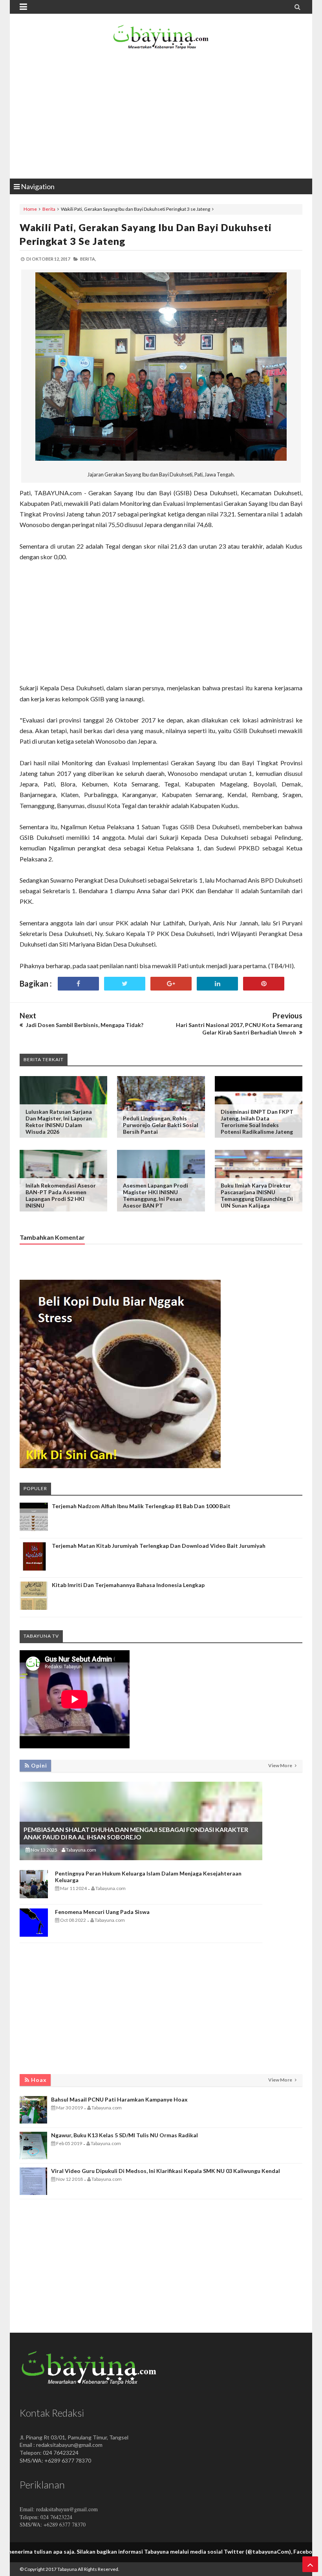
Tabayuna (67, 2569)
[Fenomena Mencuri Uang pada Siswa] (34, 1935)
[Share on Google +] (171, 984)
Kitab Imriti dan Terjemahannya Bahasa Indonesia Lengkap (128, 1585)
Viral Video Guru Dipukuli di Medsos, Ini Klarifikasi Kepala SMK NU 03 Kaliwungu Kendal (166, 2171)
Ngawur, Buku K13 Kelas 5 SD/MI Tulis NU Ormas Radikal (124, 2135)
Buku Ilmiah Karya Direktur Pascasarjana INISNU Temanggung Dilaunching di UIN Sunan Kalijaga (257, 1195)
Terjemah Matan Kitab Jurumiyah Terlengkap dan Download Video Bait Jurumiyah (159, 1546)
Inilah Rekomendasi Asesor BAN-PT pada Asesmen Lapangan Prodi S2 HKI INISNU (61, 1195)
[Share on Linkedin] (217, 984)
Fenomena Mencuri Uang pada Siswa (102, 1912)
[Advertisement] (161, 116)
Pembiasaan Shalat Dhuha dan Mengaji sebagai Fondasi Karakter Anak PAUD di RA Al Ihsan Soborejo (136, 1833)
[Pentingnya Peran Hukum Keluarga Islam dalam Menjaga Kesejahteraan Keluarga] (34, 1896)
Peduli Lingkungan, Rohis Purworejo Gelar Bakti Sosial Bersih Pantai (161, 1125)
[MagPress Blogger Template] (161, 39)
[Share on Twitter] (125, 984)
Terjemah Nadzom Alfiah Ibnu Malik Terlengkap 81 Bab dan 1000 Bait (141, 1506)
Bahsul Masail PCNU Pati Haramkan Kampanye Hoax (119, 2099)
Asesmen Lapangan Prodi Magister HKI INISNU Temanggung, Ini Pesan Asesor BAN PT (156, 1195)
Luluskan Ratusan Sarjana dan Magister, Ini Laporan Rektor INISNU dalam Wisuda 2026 (59, 1122)
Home (30, 209)
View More (281, 1765)
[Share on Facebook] (78, 984)
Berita (49, 209)
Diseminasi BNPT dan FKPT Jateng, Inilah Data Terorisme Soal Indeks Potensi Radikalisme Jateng (257, 1122)
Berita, (88, 259)
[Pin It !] (264, 984)
